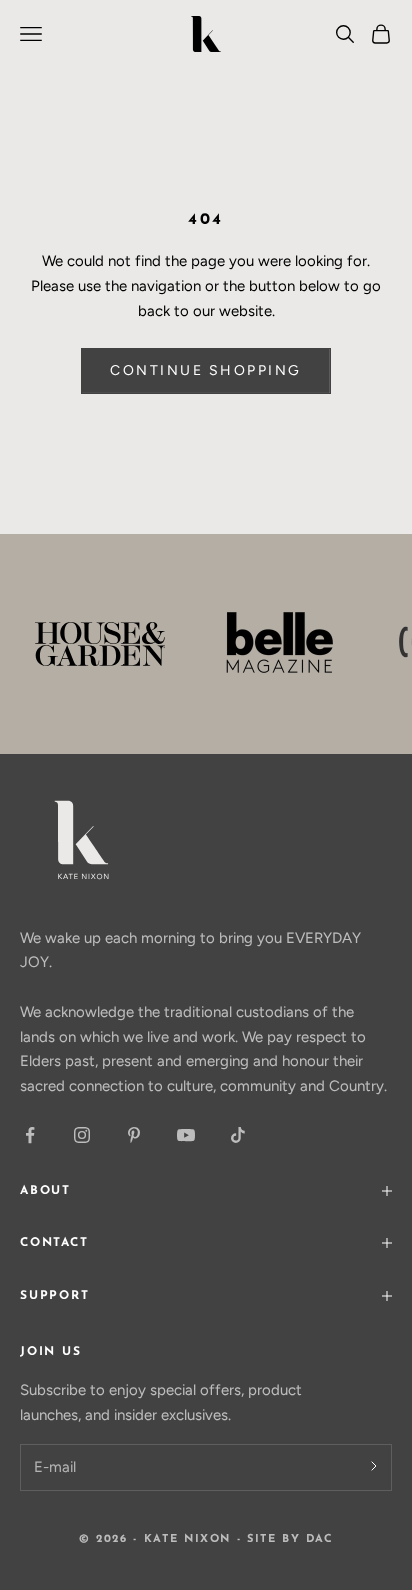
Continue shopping (206, 370)
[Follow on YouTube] (186, 1135)
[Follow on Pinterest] (134, 1135)
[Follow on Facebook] (30, 1135)
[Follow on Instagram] (82, 1135)
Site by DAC (290, 1539)
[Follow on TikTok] (238, 1135)
